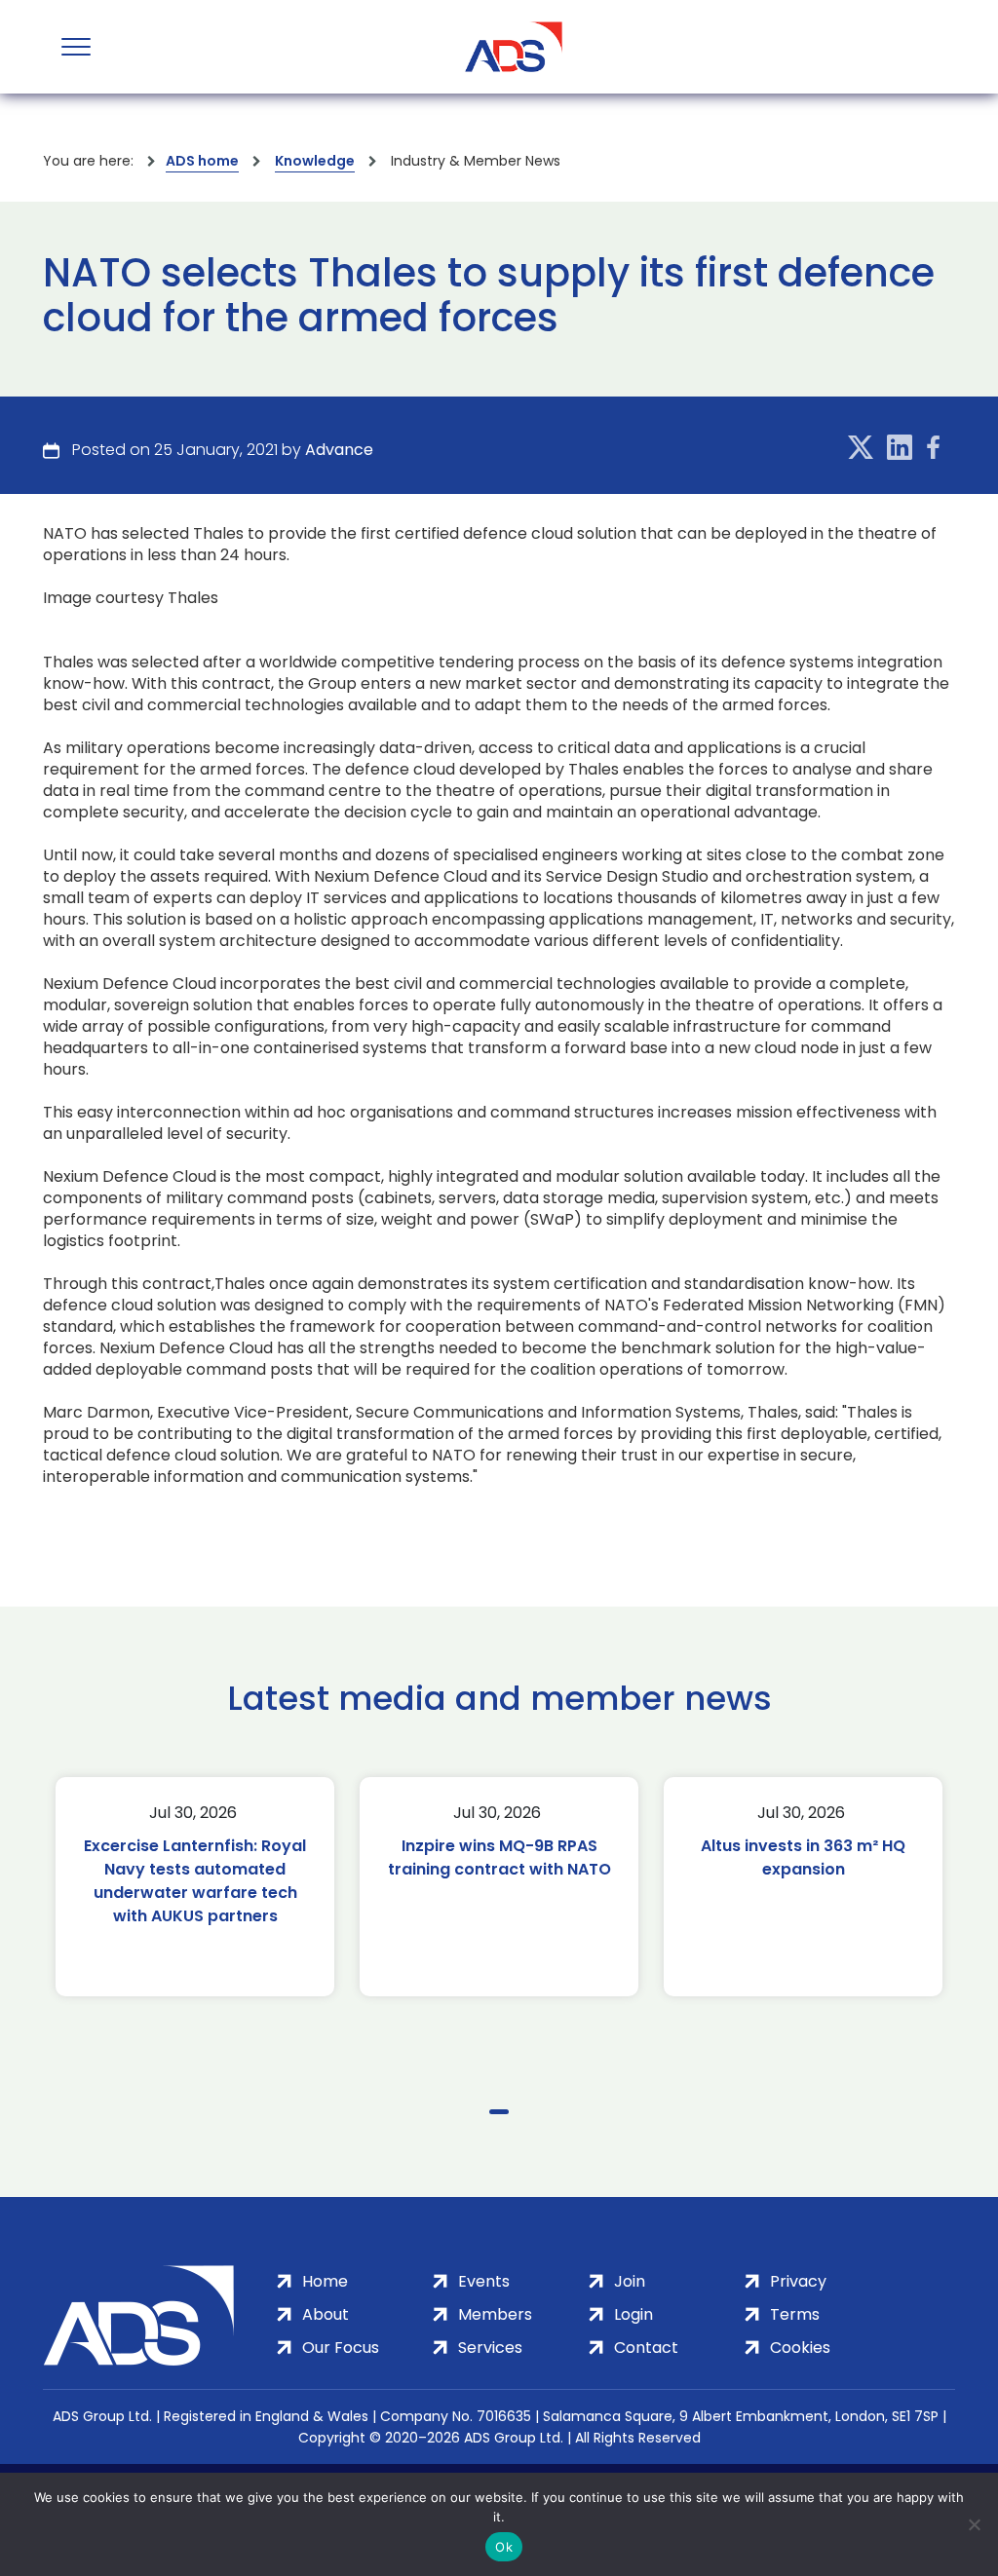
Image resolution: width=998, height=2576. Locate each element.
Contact (646, 2348)
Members (495, 2314)
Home (325, 2281)
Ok (504, 2547)
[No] (974, 2524)
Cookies (800, 2348)
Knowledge (315, 161)
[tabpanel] (195, 1887)
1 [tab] (499, 2112)
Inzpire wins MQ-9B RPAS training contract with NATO (499, 1857)
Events (484, 2281)
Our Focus (341, 2348)
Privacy (798, 2281)
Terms (795, 2314)
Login (633, 2314)
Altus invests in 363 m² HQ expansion (803, 1857)
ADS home (202, 161)
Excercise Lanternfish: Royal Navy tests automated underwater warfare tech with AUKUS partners (195, 1881)
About (326, 2314)
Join (630, 2281)
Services (490, 2348)
